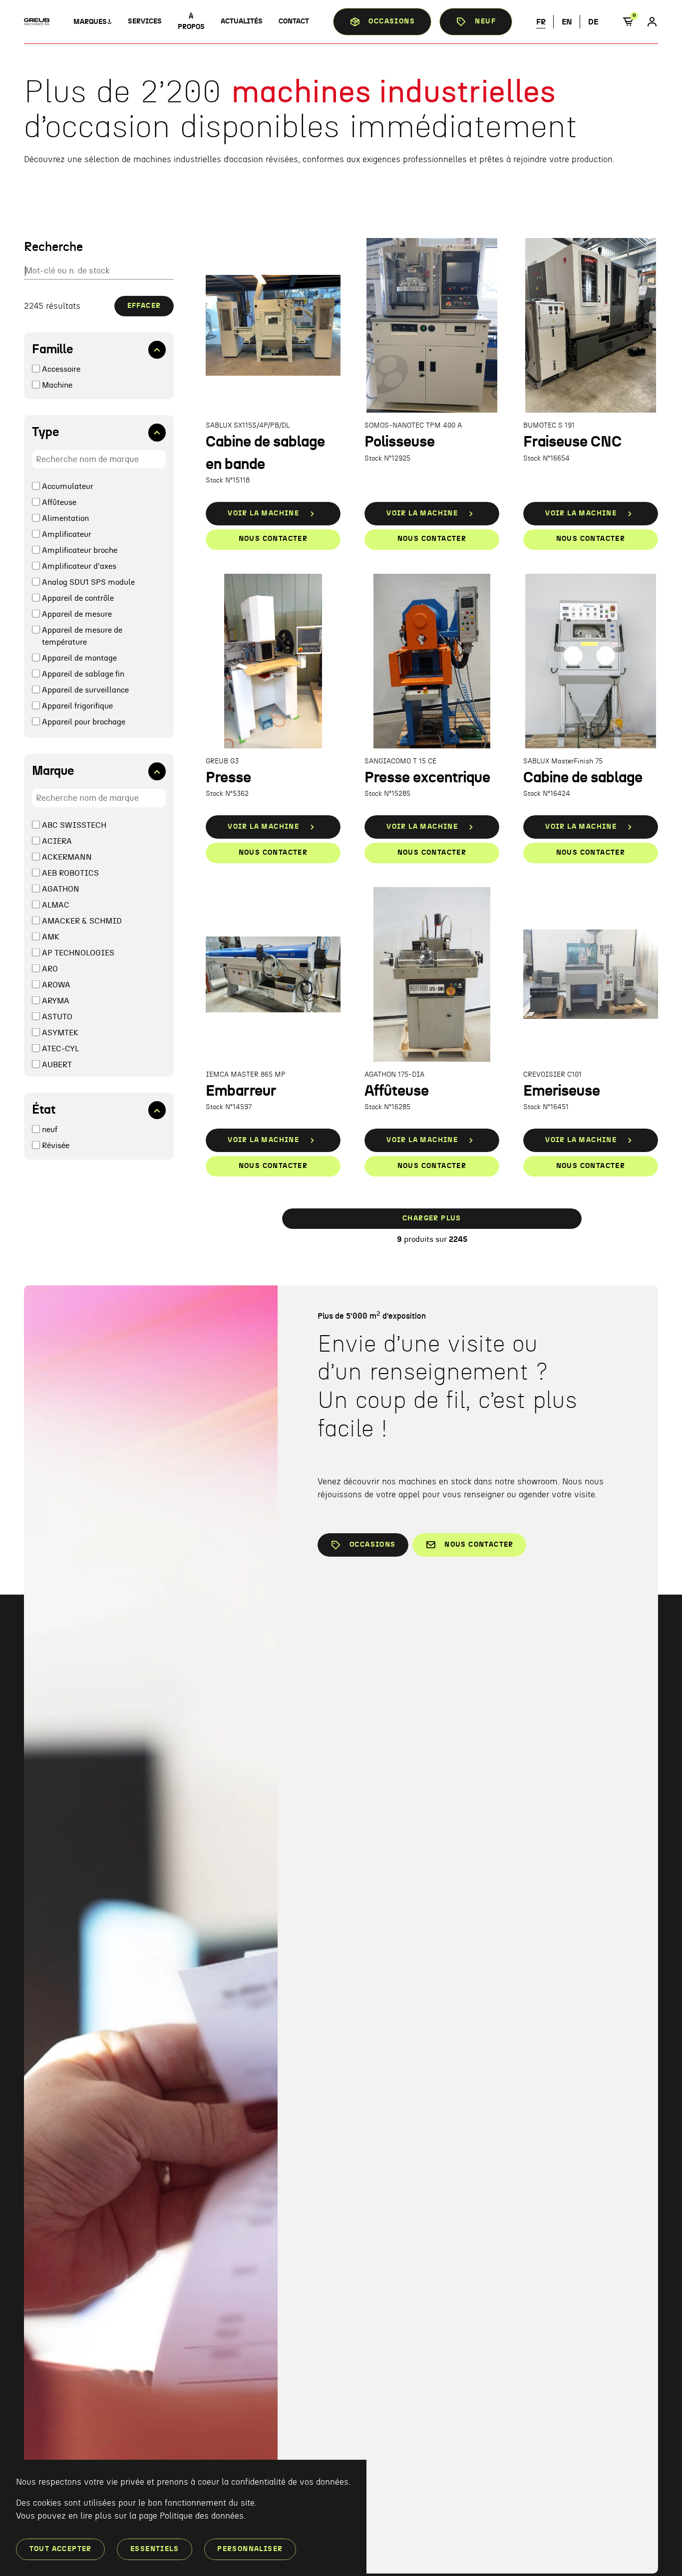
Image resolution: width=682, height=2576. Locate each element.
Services (145, 21)
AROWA (56, 985)
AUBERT (57, 1065)
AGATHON (61, 889)
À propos (191, 22)
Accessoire (61, 369)
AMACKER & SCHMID (82, 921)
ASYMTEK (60, 1033)
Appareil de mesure (77, 614)
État (44, 1110)
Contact (294, 21)
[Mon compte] (652, 22)
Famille (53, 350)
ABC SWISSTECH (74, 825)
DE (593, 22)
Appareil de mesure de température (82, 636)
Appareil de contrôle (78, 598)
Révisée (56, 1146)
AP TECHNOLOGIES (78, 953)
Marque (53, 771)
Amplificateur (67, 534)
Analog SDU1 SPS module (88, 582)
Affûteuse (59, 502)
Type (46, 432)
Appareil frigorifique (77, 706)
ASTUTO (57, 1017)
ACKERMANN (67, 857)
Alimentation (65, 518)
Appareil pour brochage (84, 722)
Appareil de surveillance (85, 690)
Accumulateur (68, 486)
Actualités (242, 21)
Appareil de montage (79, 658)
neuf (50, 1130)
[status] (632, 22)
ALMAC (56, 905)
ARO (50, 969)
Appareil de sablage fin (83, 674)
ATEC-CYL (60, 1049)
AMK (51, 937)
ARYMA (56, 1001)
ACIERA (57, 841)
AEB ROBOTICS (70, 873)
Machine (57, 385)
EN (567, 22)
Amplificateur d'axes (79, 566)
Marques (90, 22)
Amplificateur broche (80, 550)
